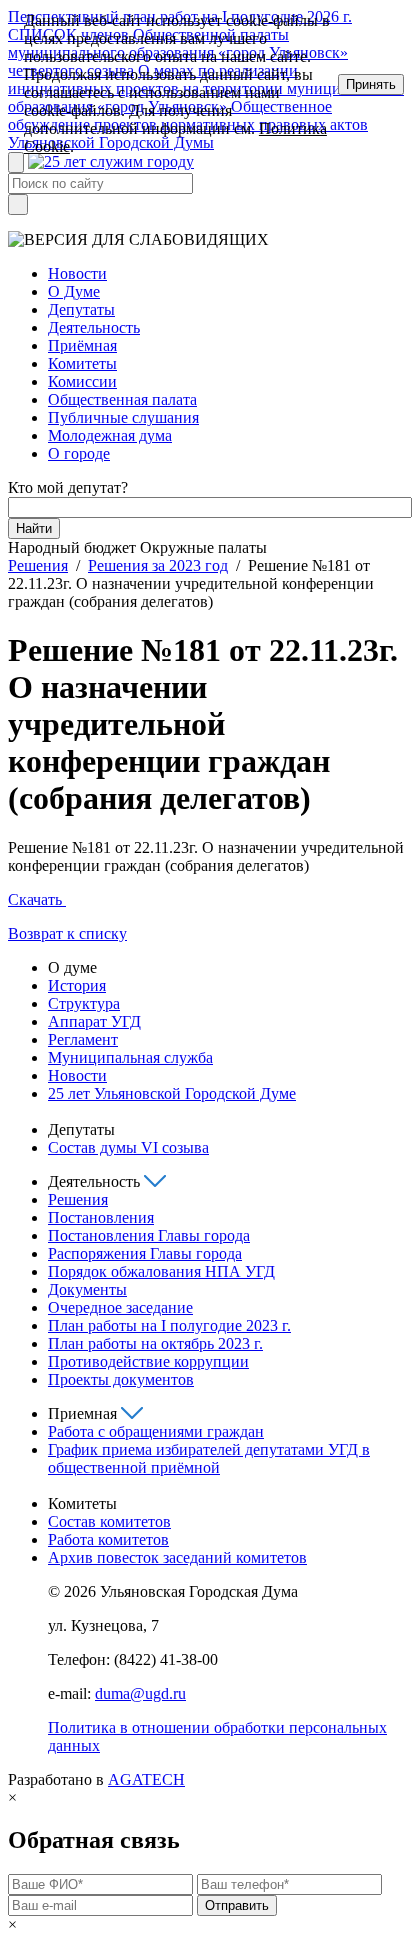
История (77, 985)
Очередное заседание (120, 1307)
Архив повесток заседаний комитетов (177, 1557)
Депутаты (81, 309)
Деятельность (94, 327)
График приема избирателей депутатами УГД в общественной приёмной (209, 1458)
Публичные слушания (123, 417)
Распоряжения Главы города (145, 1253)
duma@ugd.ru (140, 1693)
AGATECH (146, 1779)
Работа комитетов (108, 1539)
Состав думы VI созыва (128, 1147)
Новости (77, 273)
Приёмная (82, 345)
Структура (84, 1003)
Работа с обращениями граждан (156, 1431)
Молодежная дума (110, 435)
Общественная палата (122, 399)
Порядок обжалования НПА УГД (161, 1271)
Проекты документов (121, 1379)
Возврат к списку (67, 933)
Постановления (101, 1217)
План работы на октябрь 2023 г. (155, 1343)
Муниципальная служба (130, 1057)
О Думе (74, 291)
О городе (79, 453)
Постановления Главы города (149, 1235)
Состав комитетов (109, 1521)
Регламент (83, 1039)
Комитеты (82, 363)
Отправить (237, 1905)
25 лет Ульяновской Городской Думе (172, 1093)
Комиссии (82, 381)
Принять (371, 84)
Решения (38, 565)
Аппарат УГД (94, 1021)
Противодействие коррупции (148, 1361)
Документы (87, 1289)
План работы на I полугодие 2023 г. (169, 1325)
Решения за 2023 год (158, 565)
